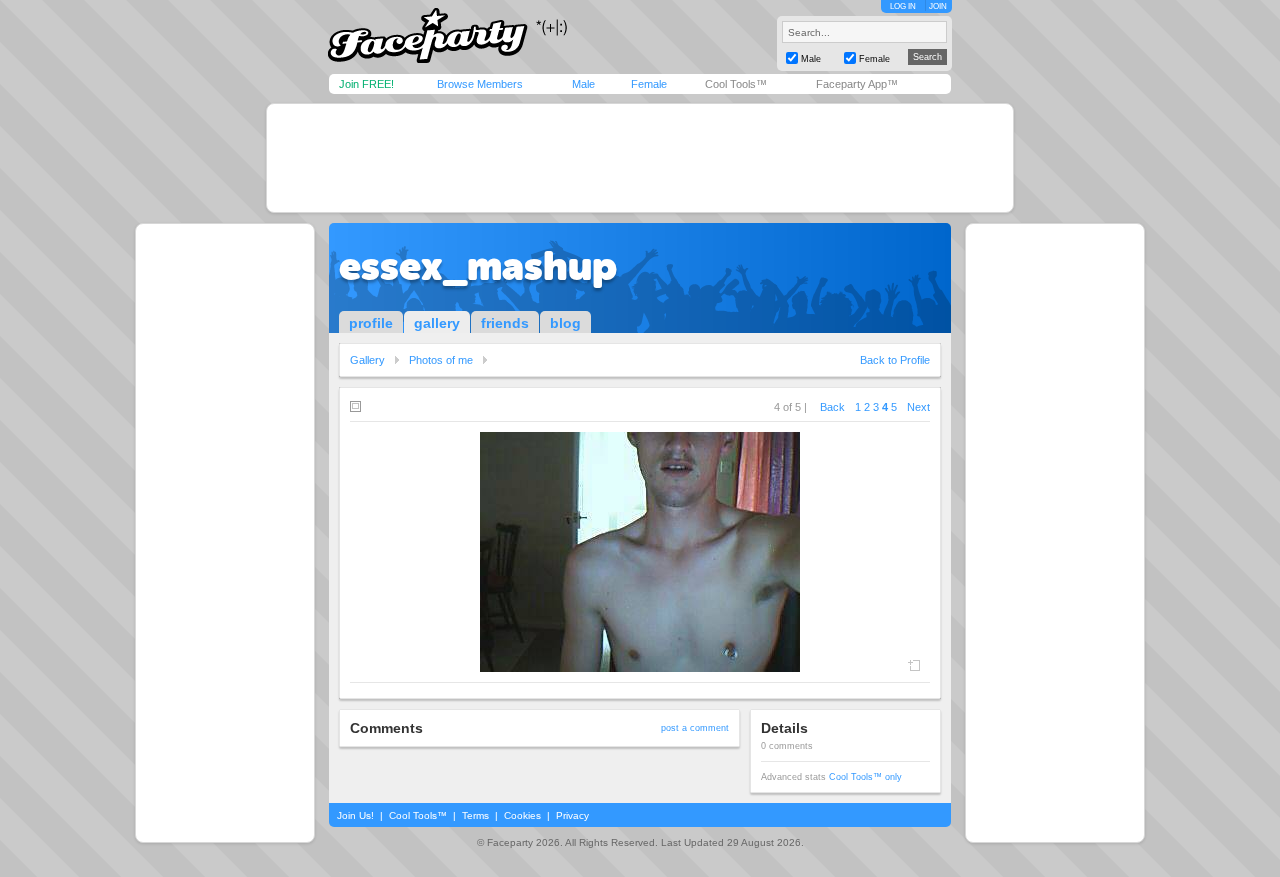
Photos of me (441, 360)
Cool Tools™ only (865, 777)
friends (505, 323)
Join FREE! (366, 84)
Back (832, 407)
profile (371, 323)
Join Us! (355, 815)
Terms (475, 815)
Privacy (572, 815)
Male (583, 84)
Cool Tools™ (736, 84)
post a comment (695, 728)
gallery (437, 323)
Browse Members (480, 84)
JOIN (938, 6)
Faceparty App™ (857, 84)
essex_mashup (478, 266)
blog (565, 323)
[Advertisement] (640, 158)
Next (918, 407)
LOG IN (903, 6)
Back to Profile (895, 360)
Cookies (522, 815)
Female (649, 84)
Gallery (367, 360)
